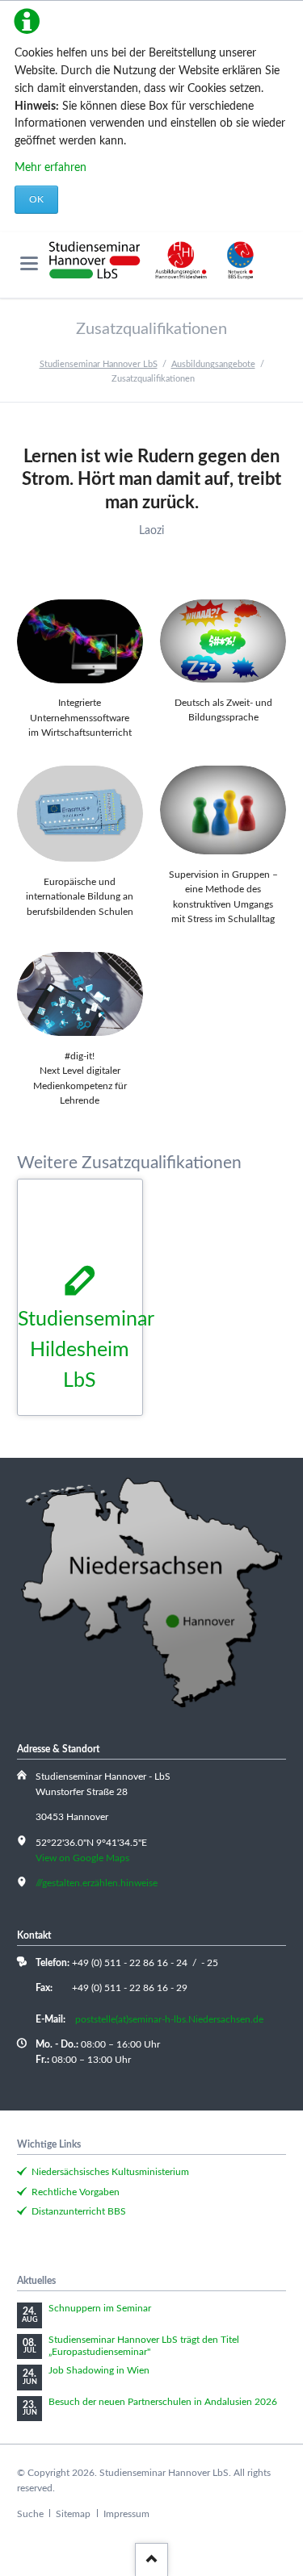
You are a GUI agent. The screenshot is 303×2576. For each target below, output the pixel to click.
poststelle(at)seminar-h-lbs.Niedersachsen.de (169, 2019)
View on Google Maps (82, 1858)
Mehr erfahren (50, 168)
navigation (29, 263)
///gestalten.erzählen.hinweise (97, 1883)
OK (36, 199)
